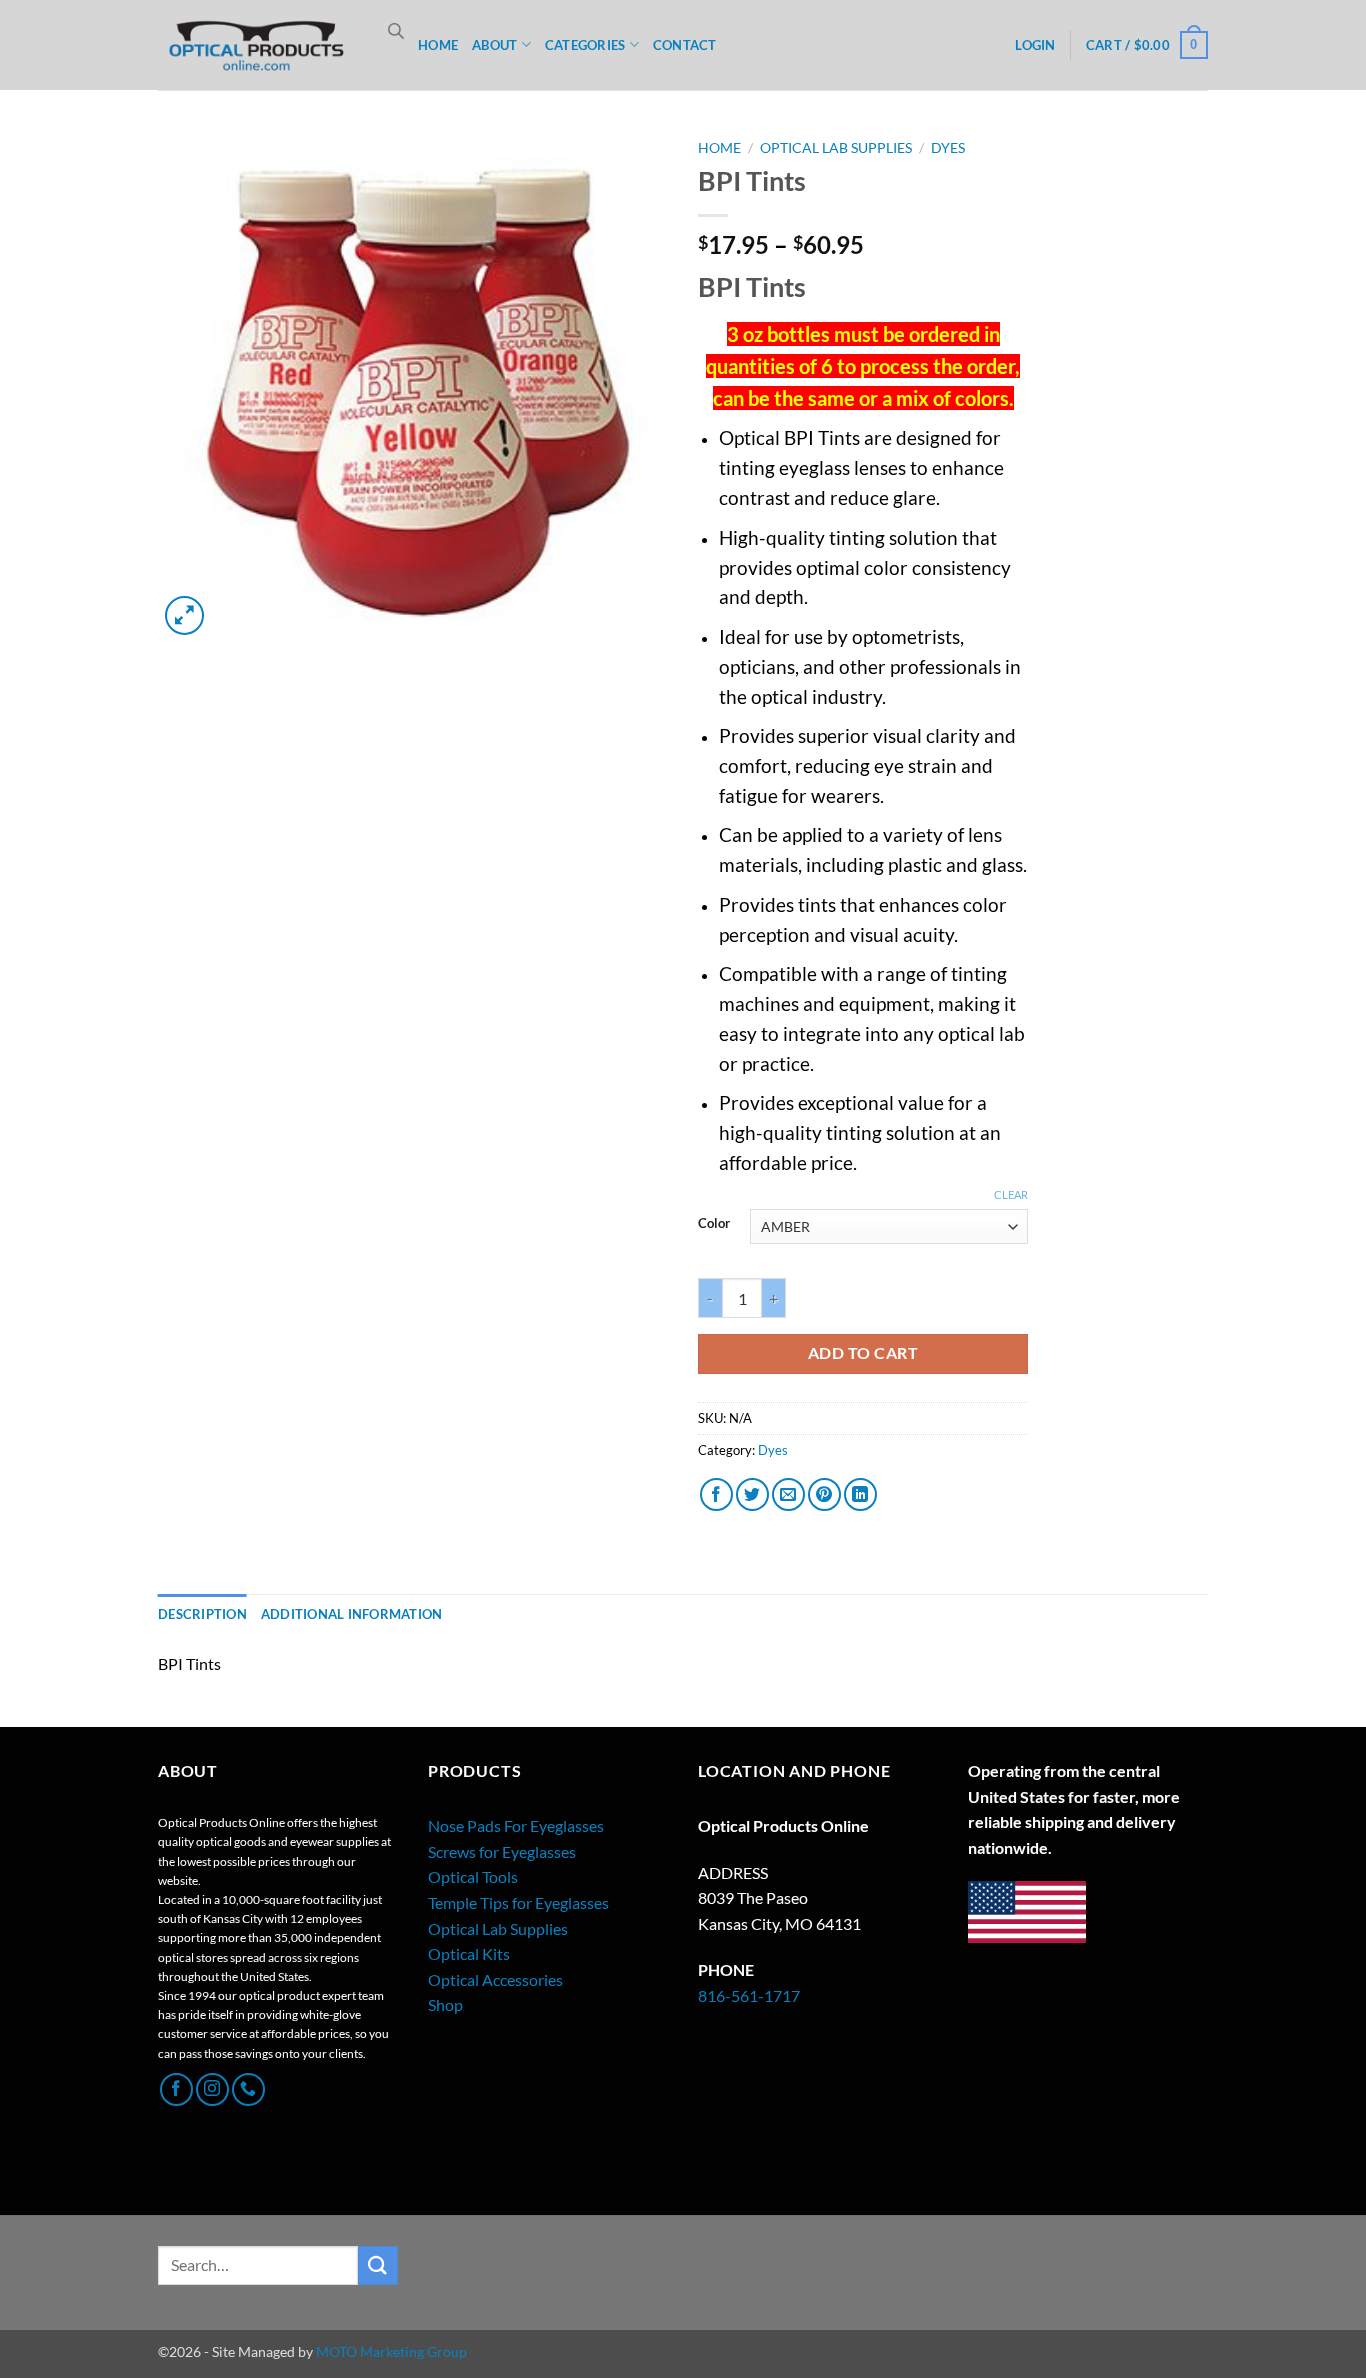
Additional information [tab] (352, 1614)
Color (714, 1224)
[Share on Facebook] (716, 1494)
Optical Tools (473, 1876)
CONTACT (685, 45)
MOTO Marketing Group (391, 2351)
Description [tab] (202, 1614)
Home (719, 148)
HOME (438, 45)
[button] (1035, 45)
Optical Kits (469, 1953)
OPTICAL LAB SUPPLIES (836, 148)
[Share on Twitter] (752, 1494)
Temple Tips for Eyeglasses (518, 1902)
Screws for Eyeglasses (502, 1851)
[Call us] (248, 2089)
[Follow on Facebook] (176, 2089)
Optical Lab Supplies (498, 1928)
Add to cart (863, 1353)
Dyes (948, 148)
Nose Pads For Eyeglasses (516, 1825)
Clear (1011, 1194)
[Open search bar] (396, 30)
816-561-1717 (749, 1995)
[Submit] (378, 2265)
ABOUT (494, 45)
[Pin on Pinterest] (824, 1494)
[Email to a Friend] (788, 1494)
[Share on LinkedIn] (860, 1494)
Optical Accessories (495, 1979)
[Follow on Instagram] (212, 2089)
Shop (445, 2004)
